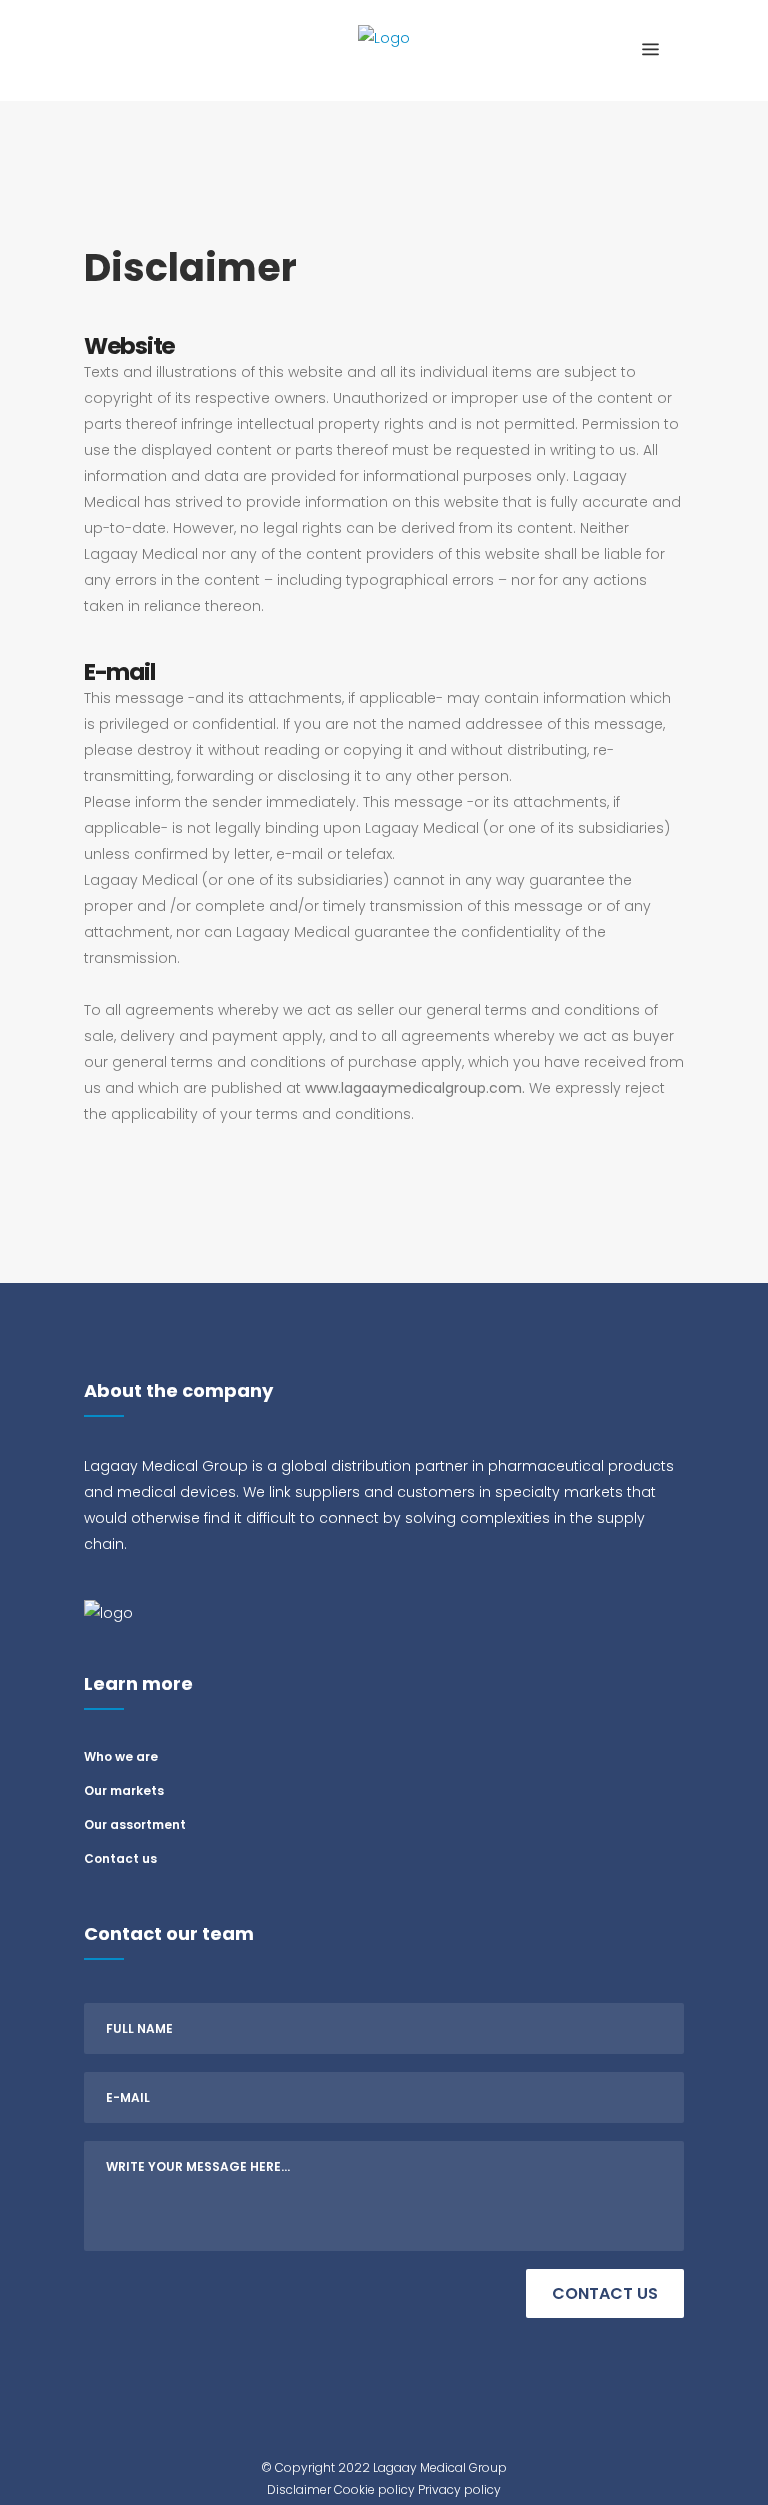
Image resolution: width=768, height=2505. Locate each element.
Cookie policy (374, 2489)
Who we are (121, 1756)
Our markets (124, 1790)
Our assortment (135, 1824)
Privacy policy (459, 2489)
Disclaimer (299, 2489)
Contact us (120, 1858)
